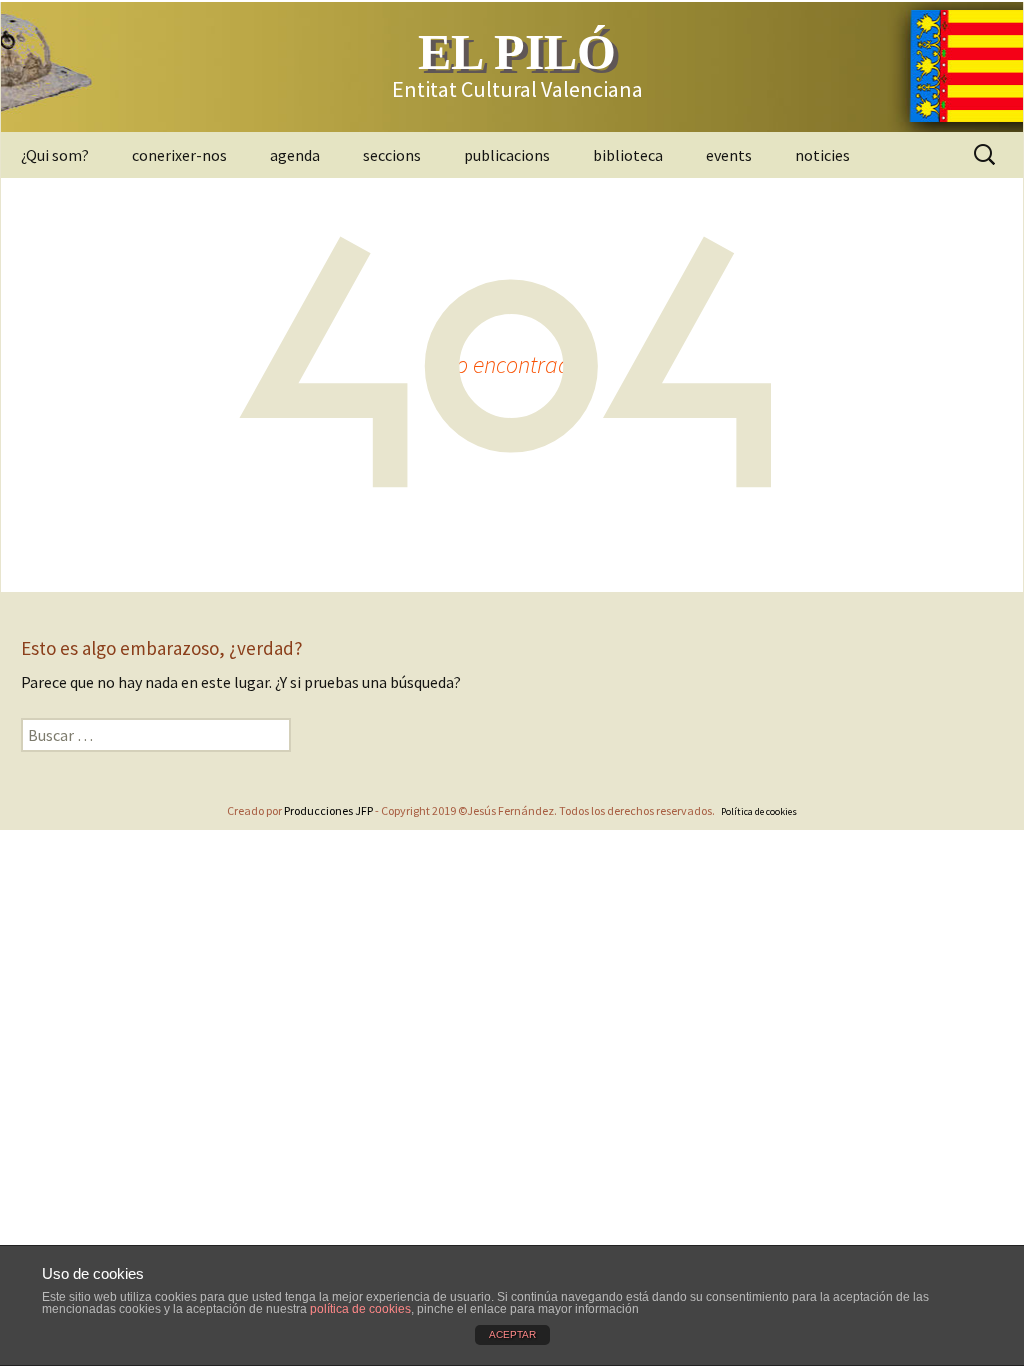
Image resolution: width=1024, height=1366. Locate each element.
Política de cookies (759, 811)
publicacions (507, 155)
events (729, 155)
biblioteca (628, 155)
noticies (822, 155)
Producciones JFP (328, 810)
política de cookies (360, 1309)
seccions (392, 155)
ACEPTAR (512, 1334)
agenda (295, 155)
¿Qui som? (55, 155)
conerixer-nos (179, 155)
